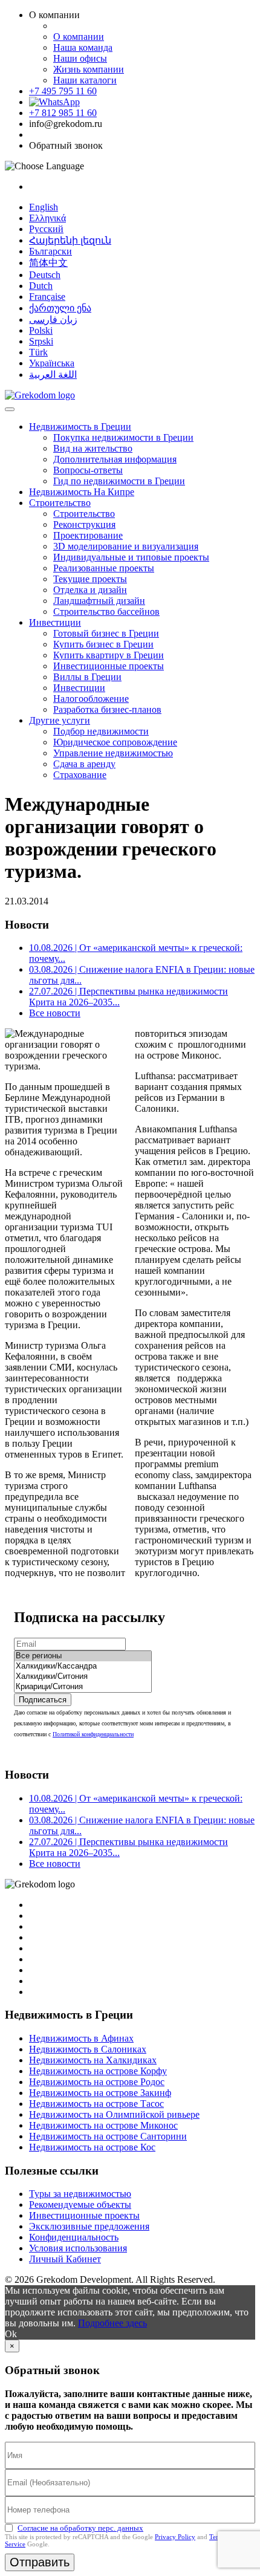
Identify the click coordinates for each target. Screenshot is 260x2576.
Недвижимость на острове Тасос (96, 2104)
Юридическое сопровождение (115, 742)
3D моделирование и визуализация (126, 546)
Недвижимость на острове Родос (97, 2082)
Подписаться (43, 1700)
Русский (46, 229)
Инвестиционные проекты (109, 666)
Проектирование (88, 535)
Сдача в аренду (84, 764)
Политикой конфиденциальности (93, 1734)
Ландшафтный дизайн (99, 601)
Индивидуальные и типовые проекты (131, 557)
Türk (38, 352)
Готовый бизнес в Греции (106, 633)
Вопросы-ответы (88, 470)
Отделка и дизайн (90, 590)
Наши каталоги (85, 80)
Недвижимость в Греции (80, 427)
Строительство (60, 503)
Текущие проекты (90, 579)
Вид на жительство (93, 448)
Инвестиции (55, 622)
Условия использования (78, 2248)
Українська (52, 363)
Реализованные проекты (104, 568)
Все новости (55, 1013)
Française (47, 297)
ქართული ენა (60, 308)
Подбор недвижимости (101, 731)
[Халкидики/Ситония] (83, 1677)
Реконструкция (84, 524)
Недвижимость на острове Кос (92, 2147)
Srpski (41, 341)
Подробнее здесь (112, 2323)
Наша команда (83, 47)
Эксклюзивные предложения (89, 2226)
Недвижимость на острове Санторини (108, 2136)
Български (50, 251)
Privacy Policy (175, 2537)
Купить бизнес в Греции (103, 644)
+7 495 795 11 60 (63, 91)
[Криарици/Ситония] (83, 1687)
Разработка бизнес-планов (107, 709)
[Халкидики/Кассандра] (83, 1666)
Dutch (41, 286)
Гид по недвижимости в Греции (119, 481)
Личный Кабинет (65, 2259)
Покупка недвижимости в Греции (123, 437)
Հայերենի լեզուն (70, 240)
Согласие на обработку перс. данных (80, 2528)
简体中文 (48, 263)
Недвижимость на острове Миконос (103, 2125)
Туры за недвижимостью (80, 2194)
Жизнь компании (89, 69)
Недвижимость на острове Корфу (98, 2071)
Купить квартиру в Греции (109, 655)
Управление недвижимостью (113, 753)
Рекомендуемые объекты (80, 2205)
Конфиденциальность (74, 2237)
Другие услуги (60, 720)
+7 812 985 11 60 (63, 113)
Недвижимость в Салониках (88, 2049)
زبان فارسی (53, 320)
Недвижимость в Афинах (81, 2038)
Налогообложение (91, 699)
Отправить (40, 2562)
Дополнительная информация (115, 459)
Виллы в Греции (87, 677)
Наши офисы (80, 58)
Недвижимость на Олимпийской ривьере (114, 2114)
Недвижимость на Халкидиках (93, 2060)
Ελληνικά (47, 218)
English (44, 207)
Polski (41, 330)
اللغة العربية (53, 375)
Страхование (80, 775)
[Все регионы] (83, 1656)
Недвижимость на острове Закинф (100, 2093)
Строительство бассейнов (106, 612)
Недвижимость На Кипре (82, 492)
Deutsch (45, 275)
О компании (79, 37)
